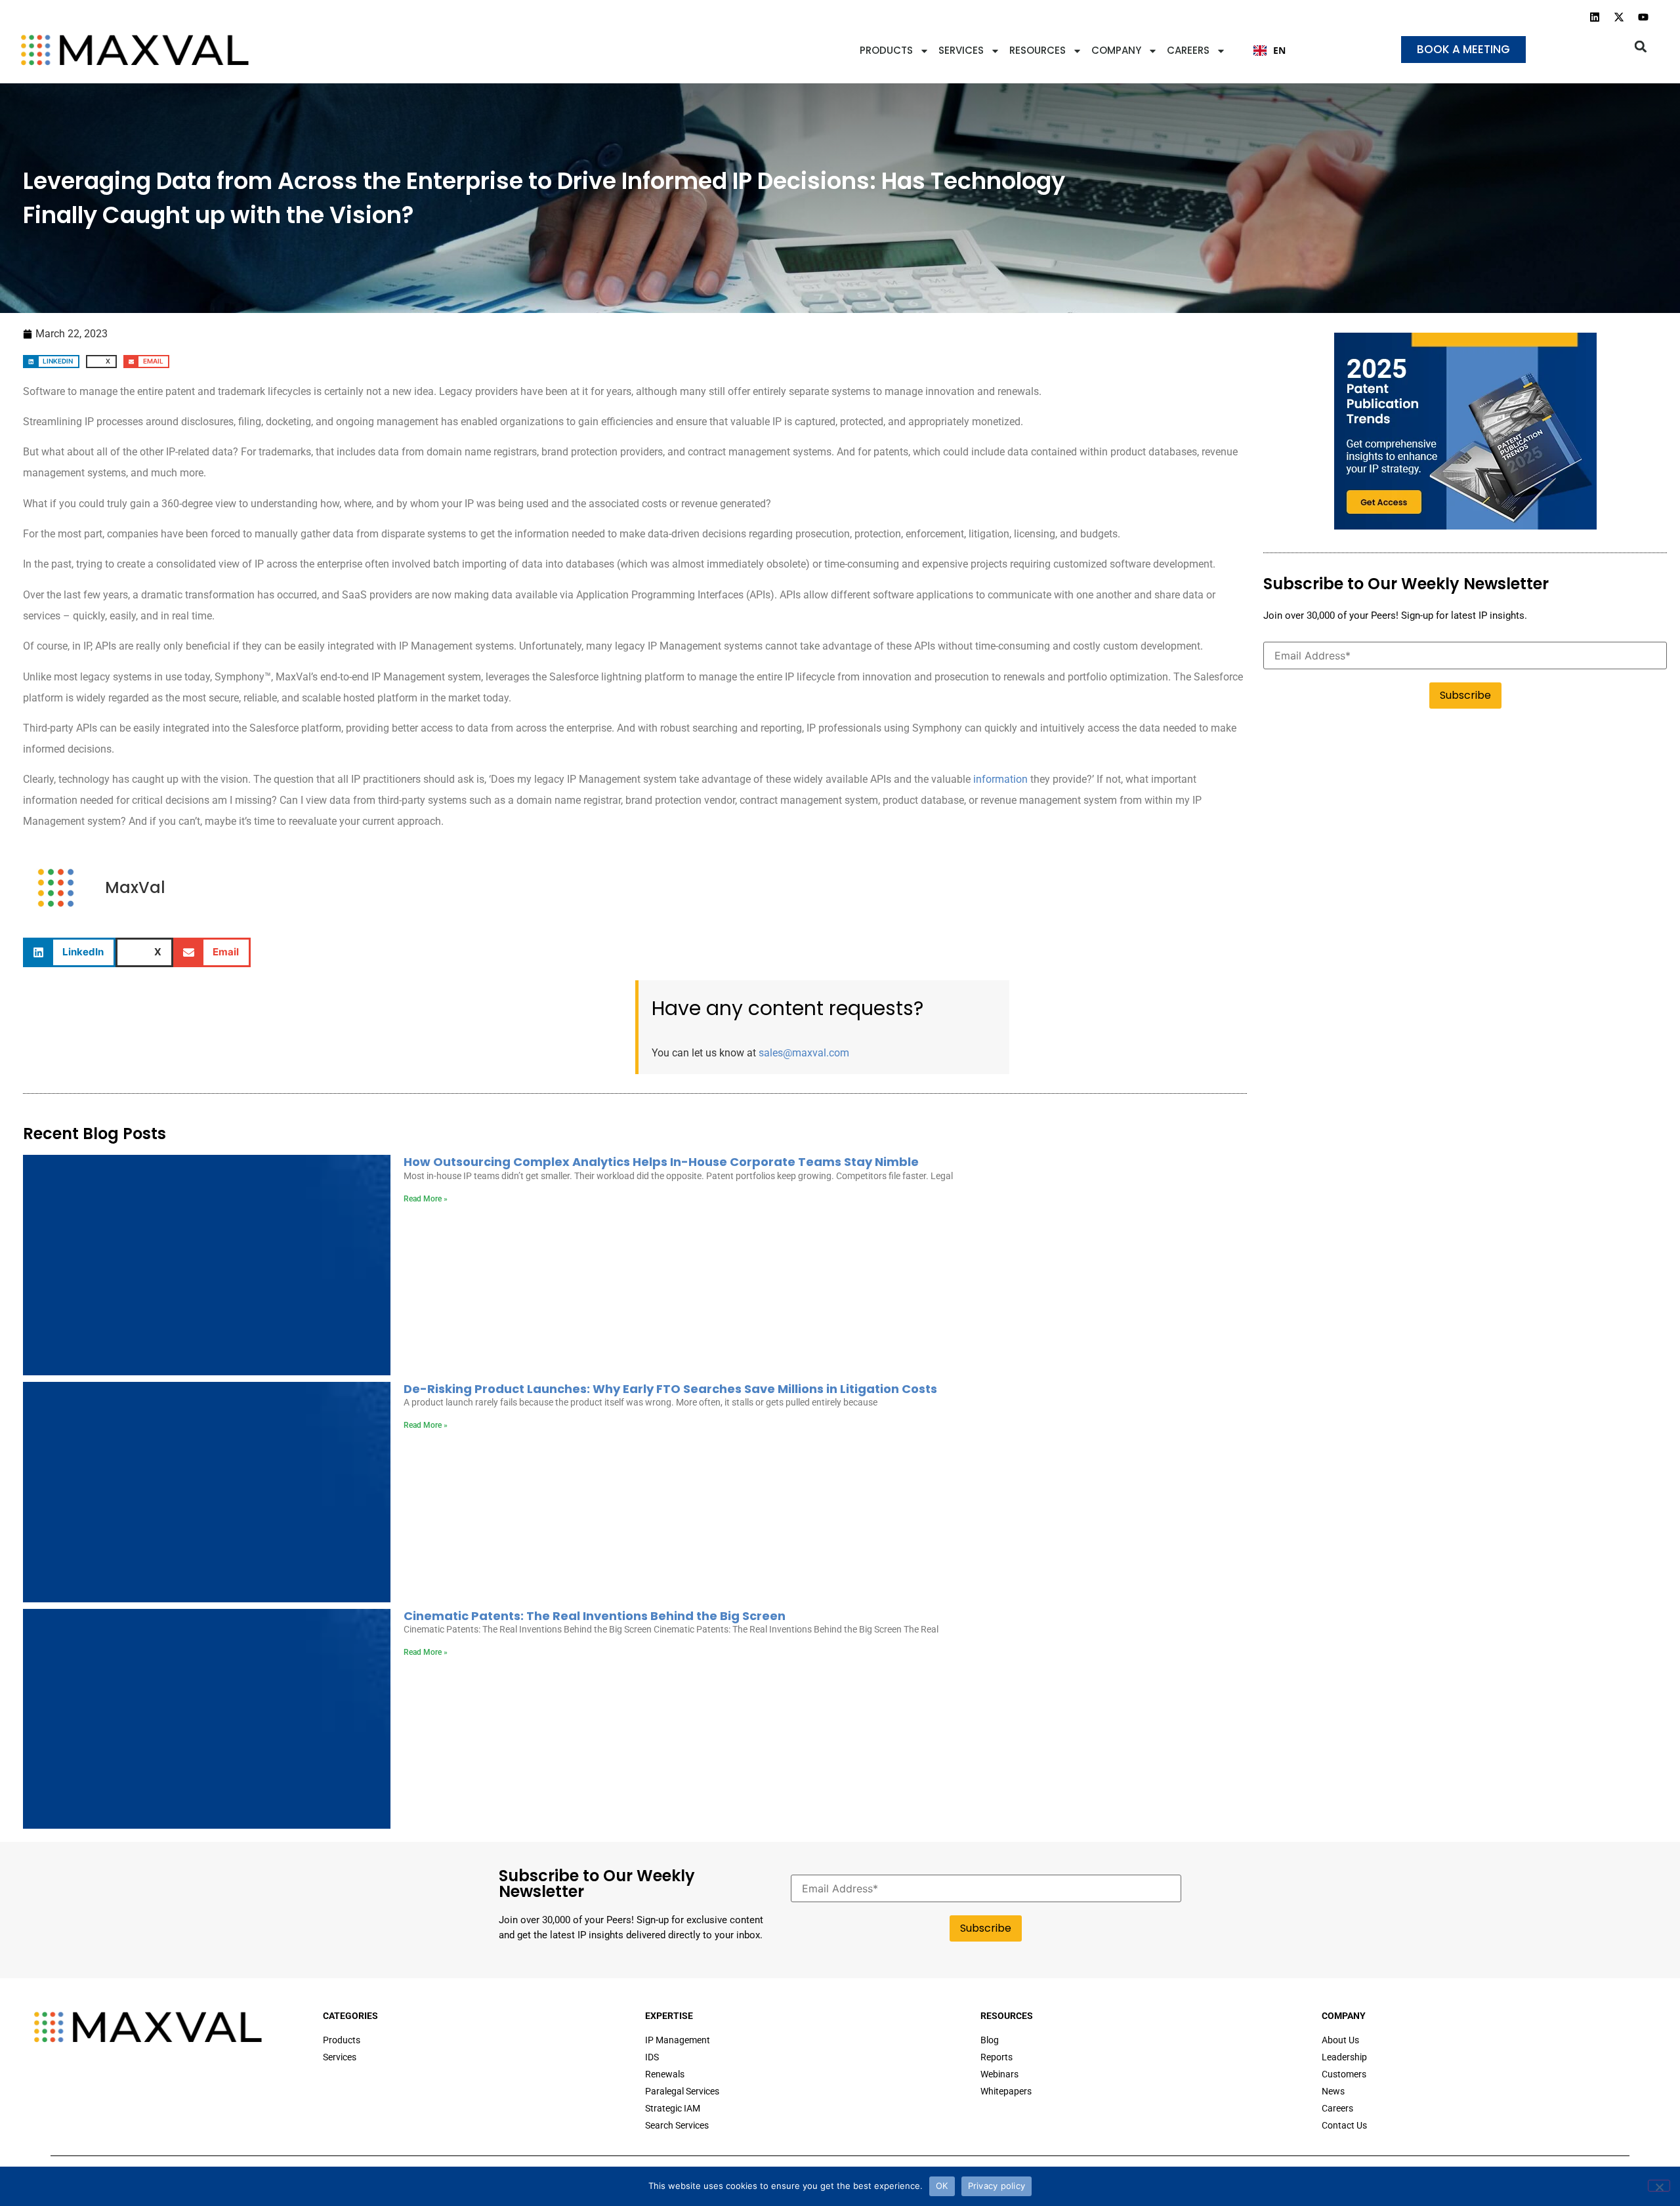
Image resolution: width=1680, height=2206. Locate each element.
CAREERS (1188, 50)
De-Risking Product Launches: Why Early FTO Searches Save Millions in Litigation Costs (670, 1389)
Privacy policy (997, 2186)
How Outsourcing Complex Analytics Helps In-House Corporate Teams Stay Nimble (661, 1162)
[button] (1641, 46)
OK (942, 2186)
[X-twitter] (1619, 17)
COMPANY (1116, 50)
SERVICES (961, 50)
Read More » (426, 1199)
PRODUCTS (886, 50)
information (1000, 779)
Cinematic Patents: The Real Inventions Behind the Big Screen (595, 1616)
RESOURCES (1038, 50)
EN (1279, 50)
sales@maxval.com (804, 1053)
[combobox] (1270, 51)
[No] (1659, 2186)
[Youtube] (1643, 17)
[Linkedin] (1595, 17)
